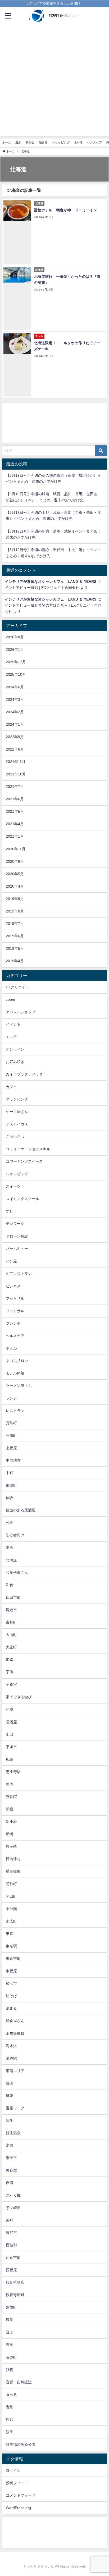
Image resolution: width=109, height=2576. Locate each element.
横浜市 (11, 1983)
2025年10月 (16, 674)
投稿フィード (17, 2483)
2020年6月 (15, 861)
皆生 (10, 2120)
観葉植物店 (15, 2282)
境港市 (11, 1610)
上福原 (11, 1448)
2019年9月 (15, 899)
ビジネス (13, 1286)
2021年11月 (16, 762)
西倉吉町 (13, 2257)
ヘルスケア (95, 142)
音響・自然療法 (19, 2382)
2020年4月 (15, 886)
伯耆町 (11, 1485)
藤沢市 (11, 2233)
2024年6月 (15, 687)
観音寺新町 (15, 2295)
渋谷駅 (11, 2058)
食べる (78, 142)
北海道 (11, 1560)
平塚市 (11, 1747)
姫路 (10, 1660)
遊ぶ (18, 142)
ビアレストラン (19, 1274)
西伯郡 (11, 2245)
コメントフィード (21, 2495)
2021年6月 (15, 799)
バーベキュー (17, 1249)
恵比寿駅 (13, 1772)
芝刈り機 (13, 2195)
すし (10, 1211)
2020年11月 (16, 849)
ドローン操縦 (17, 1236)
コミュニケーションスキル (28, 1149)
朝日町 (11, 1896)
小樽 (10, 1709)
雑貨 (10, 2370)
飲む (10, 2419)
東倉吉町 (13, 1959)
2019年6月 (15, 936)
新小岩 (11, 1821)
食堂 (10, 2407)
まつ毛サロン (17, 1361)
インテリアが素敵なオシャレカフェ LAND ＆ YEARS (51, 581)
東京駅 (11, 1946)
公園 (10, 1523)
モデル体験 (15, 1373)
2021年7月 (15, 787)
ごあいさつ (15, 1137)
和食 (10, 1585)
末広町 (11, 1921)
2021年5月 (15, 811)
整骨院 (11, 1797)
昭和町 (11, 1884)
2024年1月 (15, 724)
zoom (10, 999)
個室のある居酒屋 (21, 1510)
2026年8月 (15, 637)
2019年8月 (15, 911)
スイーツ (13, 1186)
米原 (10, 2145)
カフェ (11, 1087)
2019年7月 (15, 924)
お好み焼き (15, 1062)
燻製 (10, 2096)
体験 (10, 1498)
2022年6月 (15, 749)
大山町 (11, 1635)
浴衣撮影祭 (15, 2033)
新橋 (10, 1834)
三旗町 (11, 1435)
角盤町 (11, 2307)
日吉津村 (13, 1859)
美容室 (11, 2170)
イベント (13, 1024)
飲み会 (30, 142)
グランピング (17, 1099)
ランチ (11, 1398)
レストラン (15, 1411)
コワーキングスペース (24, 1161)
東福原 (11, 1971)
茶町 (10, 2220)
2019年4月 (15, 961)
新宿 (10, 1809)
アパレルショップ (21, 1012)
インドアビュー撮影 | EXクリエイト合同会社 (42, 588)
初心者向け (15, 1535)
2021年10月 (16, 774)
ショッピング (61, 142)
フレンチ (13, 1323)
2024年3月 (15, 699)
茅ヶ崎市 (13, 2208)
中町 (10, 1473)
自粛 (10, 2183)
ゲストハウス (17, 1124)
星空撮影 (13, 1871)
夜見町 (11, 1622)
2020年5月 (15, 874)
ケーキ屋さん (17, 1112)
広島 (10, 1759)
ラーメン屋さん (19, 1385)
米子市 (11, 2158)
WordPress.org (18, 2508)
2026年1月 (15, 649)
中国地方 (13, 1460)
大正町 (11, 1647)
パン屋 (11, 1261)
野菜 (10, 2345)
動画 (10, 1547)
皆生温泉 (13, 2133)
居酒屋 (11, 1722)
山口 (10, 1734)
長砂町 (11, 2357)
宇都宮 (11, 1684)
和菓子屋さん (17, 1573)
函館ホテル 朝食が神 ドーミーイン (67, 210)
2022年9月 (15, 737)
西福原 (11, 2270)
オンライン (15, 1049)
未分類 (11, 1909)
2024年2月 (15, 712)
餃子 (10, 2432)
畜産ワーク (15, 2108)
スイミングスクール (22, 1199)
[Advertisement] (54, 81)
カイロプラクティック (24, 1074)
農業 (10, 2320)
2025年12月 (16, 662)
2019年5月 (15, 948)
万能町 (11, 1423)
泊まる (43, 142)
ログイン (13, 2470)
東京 (10, 1934)
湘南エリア (15, 2071)
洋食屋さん (15, 2021)
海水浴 (11, 2046)
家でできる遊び (19, 1697)
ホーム (6, 142)
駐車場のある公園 (21, 2444)
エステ (11, 1037)
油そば (11, 1996)
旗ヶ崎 (11, 1846)
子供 (10, 1672)
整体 (10, 1784)
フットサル (15, 1298)
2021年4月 (15, 824)
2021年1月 (15, 836)
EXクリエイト (17, 987)
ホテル (11, 1348)
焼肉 (10, 2083)
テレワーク (15, 1224)
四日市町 (13, 1597)
